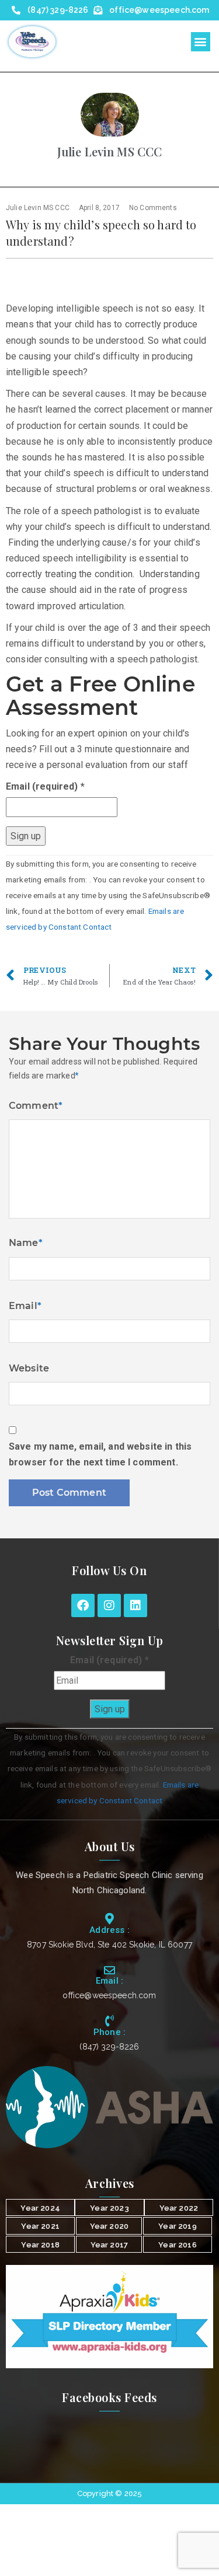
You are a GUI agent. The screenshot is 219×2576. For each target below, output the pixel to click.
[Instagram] (109, 1605)
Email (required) (45, 786)
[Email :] (109, 1970)
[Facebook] (83, 1605)
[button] (201, 42)
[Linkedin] (135, 1605)
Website (29, 1368)
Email (25, 1306)
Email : (109, 1981)
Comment (36, 1106)
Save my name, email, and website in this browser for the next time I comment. (100, 1454)
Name (26, 1243)
